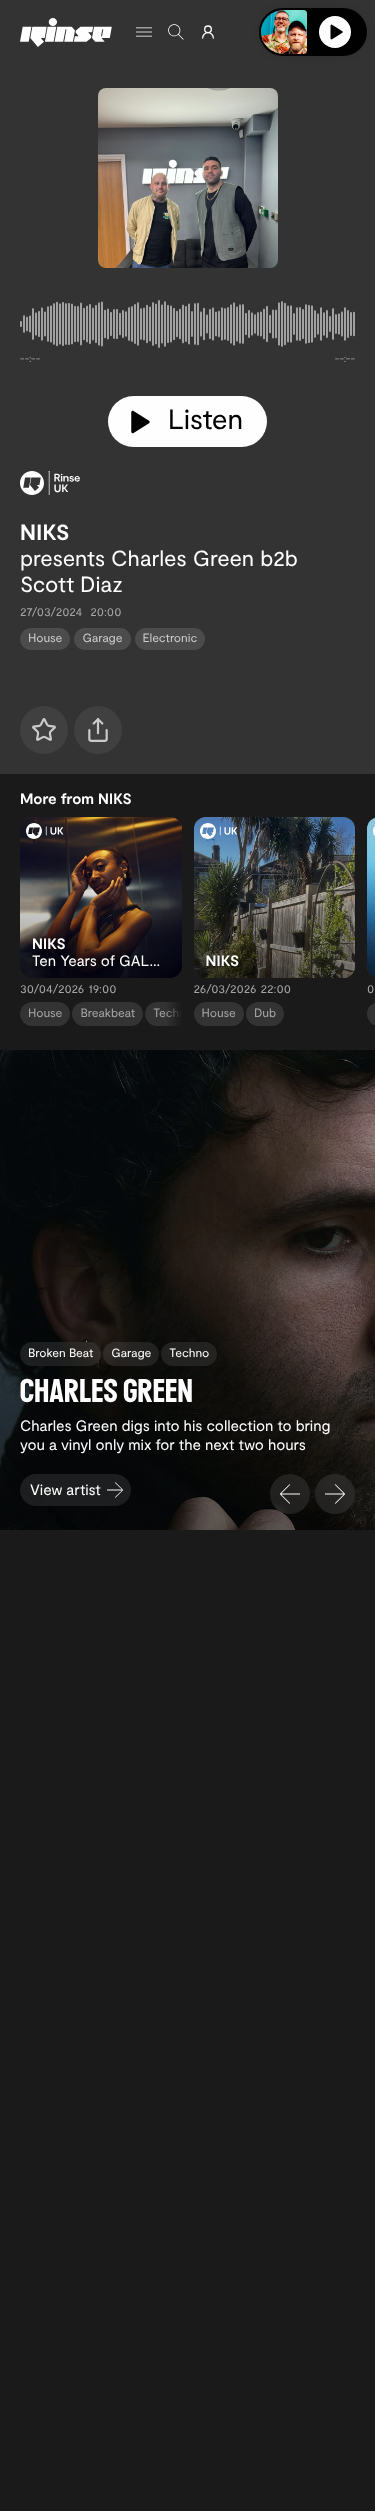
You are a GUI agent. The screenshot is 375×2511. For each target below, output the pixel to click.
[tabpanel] (187, 328)
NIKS (44, 532)
